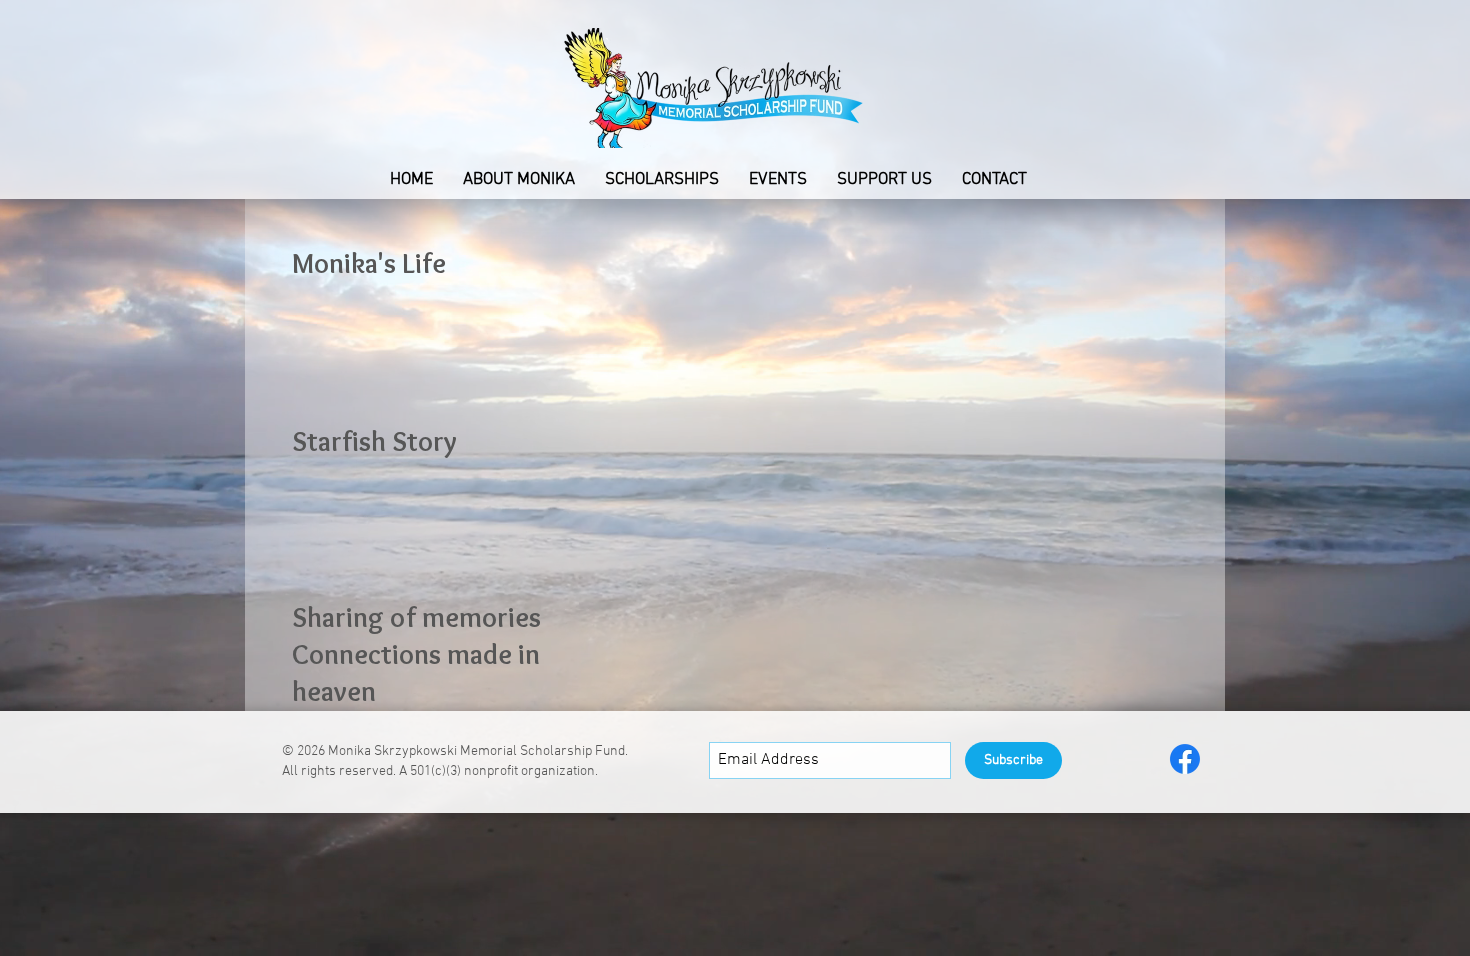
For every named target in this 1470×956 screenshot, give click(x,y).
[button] (519, 180)
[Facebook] (1185, 759)
